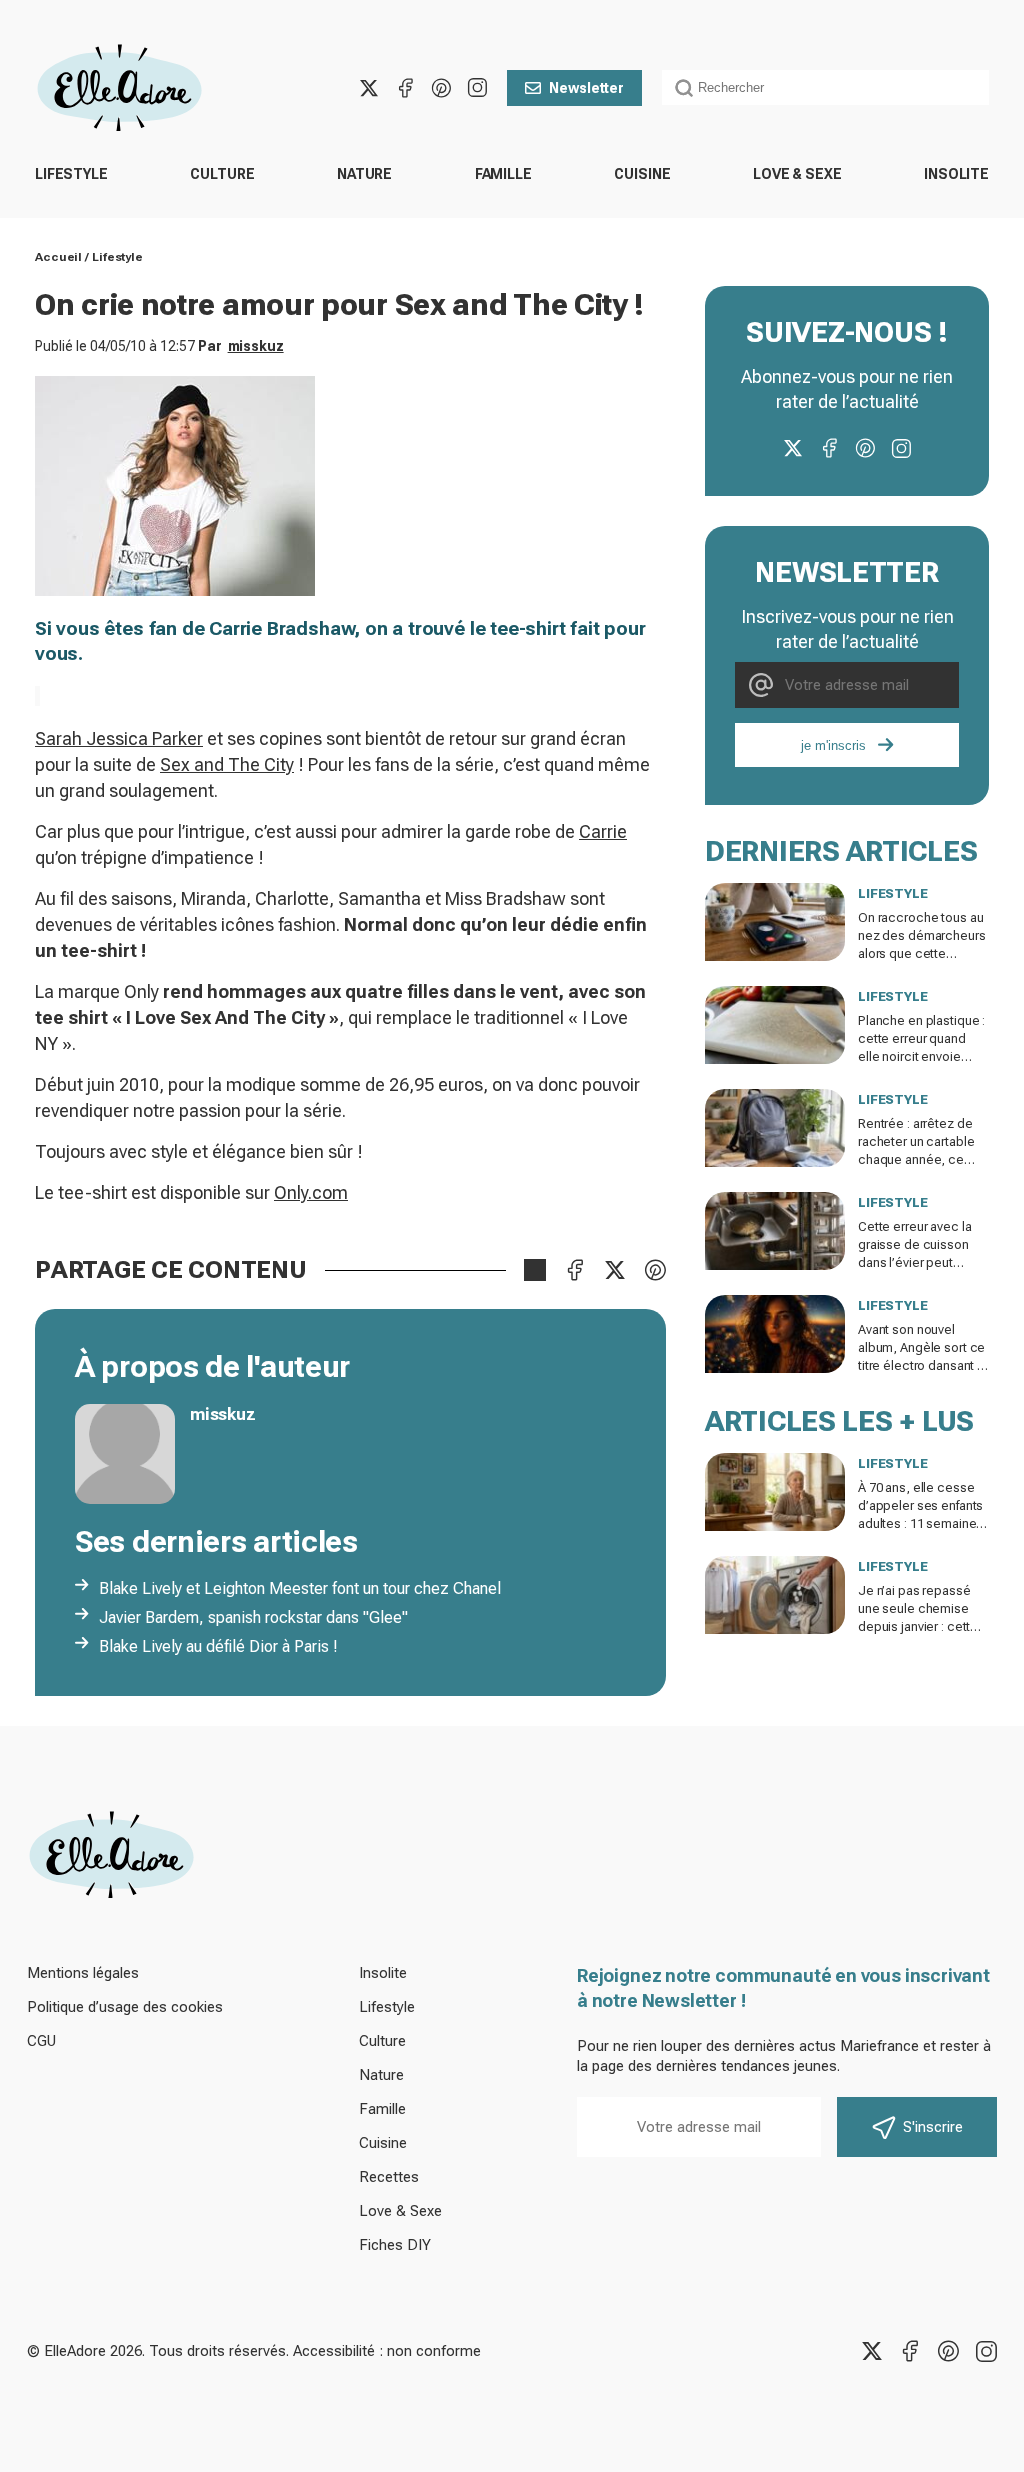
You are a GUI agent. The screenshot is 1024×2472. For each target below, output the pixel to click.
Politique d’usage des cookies (125, 2007)
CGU (41, 2041)
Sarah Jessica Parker (119, 738)
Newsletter (586, 88)
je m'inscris (833, 745)
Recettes (389, 2177)
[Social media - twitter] (369, 88)
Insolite (956, 174)
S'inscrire (933, 2127)
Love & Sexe (797, 174)
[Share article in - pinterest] (655, 1270)
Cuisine (642, 174)
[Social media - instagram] (477, 88)
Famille (503, 174)
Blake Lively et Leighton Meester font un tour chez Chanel (300, 1588)
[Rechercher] (684, 88)
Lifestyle (71, 174)
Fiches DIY (395, 2245)
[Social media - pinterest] (441, 88)
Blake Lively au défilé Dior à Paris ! (218, 1646)
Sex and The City (227, 764)
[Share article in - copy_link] (535, 1270)
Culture (222, 174)
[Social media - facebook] (405, 88)
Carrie (603, 831)
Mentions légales (83, 1973)
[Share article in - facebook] (575, 1270)
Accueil (58, 257)
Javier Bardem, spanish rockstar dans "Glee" (253, 1617)
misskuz (256, 346)
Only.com (311, 1192)
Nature (364, 174)
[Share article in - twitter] (615, 1270)
